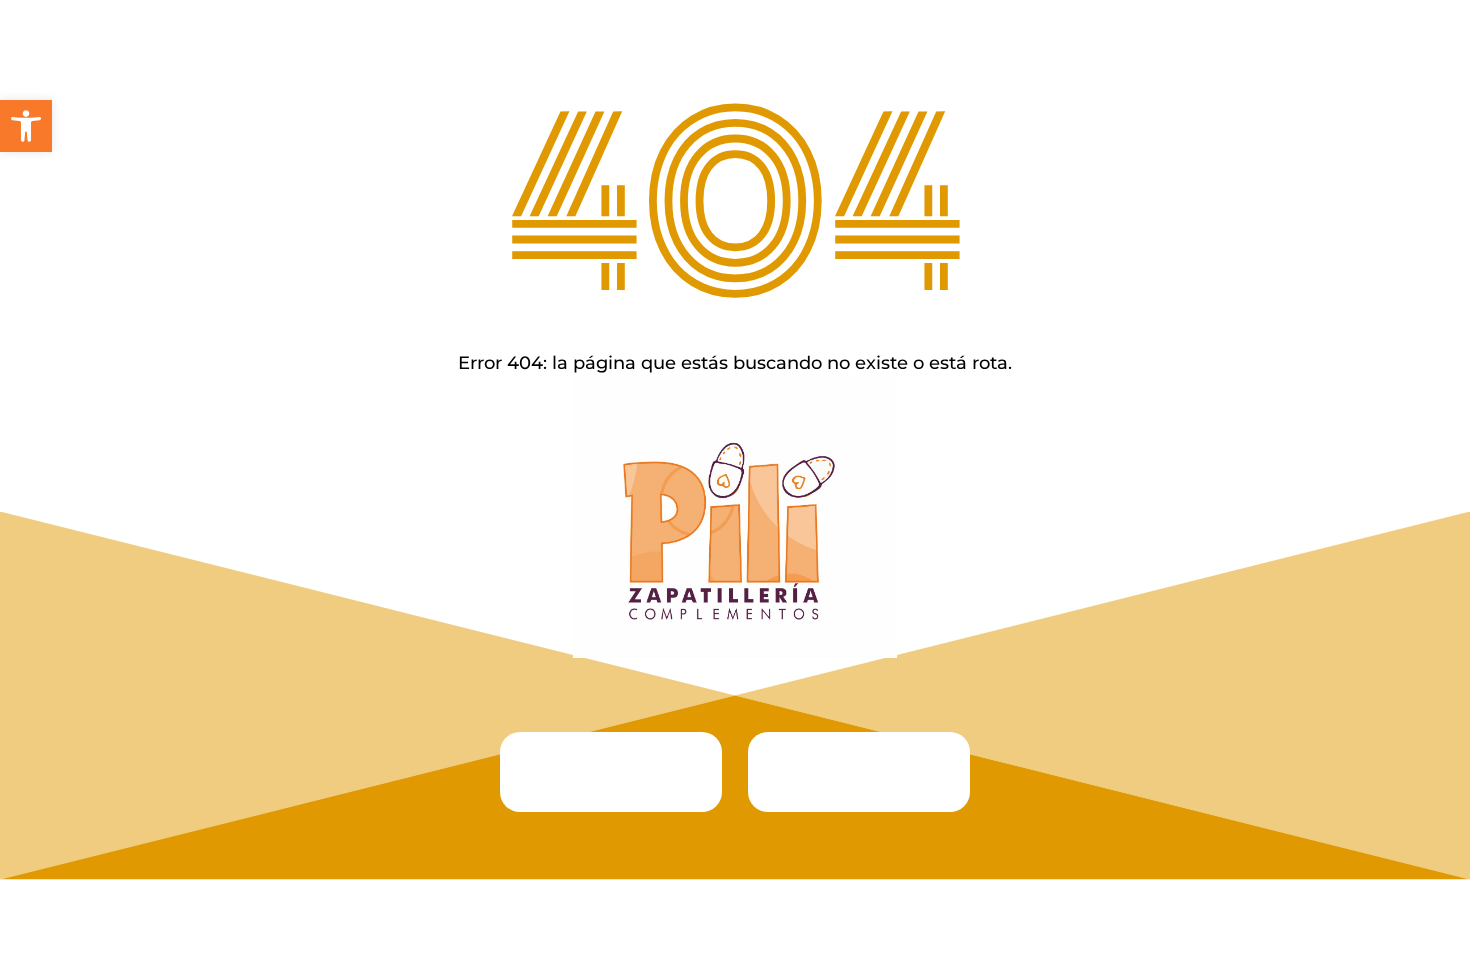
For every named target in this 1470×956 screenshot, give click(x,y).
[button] (26, 126)
